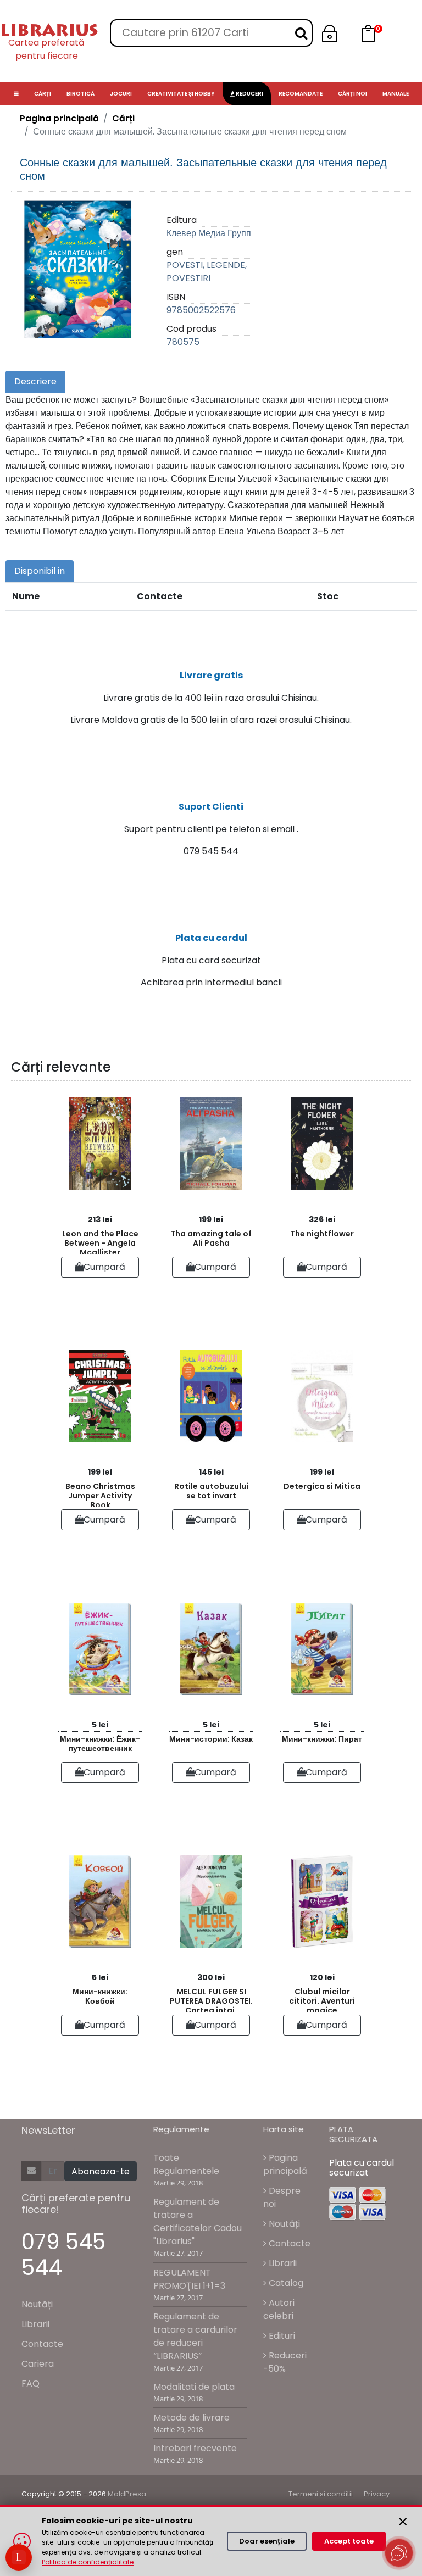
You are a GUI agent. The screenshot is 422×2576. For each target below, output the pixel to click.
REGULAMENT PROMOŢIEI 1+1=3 (189, 2279)
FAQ (30, 2383)
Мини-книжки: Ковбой (100, 1996)
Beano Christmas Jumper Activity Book (100, 1494)
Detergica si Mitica (322, 1486)
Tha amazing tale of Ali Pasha (211, 1238)
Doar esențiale (267, 2541)
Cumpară (104, 1267)
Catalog (285, 2283)
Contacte (42, 2344)
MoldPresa (127, 2494)
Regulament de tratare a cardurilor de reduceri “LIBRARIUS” (195, 2336)
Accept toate (349, 2541)
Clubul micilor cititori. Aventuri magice (322, 1999)
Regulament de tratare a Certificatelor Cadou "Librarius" (198, 2221)
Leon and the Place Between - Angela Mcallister (100, 1241)
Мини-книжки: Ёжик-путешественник (100, 1744)
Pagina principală (59, 118)
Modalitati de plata (194, 2387)
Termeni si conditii (321, 2494)
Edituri (281, 2336)
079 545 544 (63, 2255)
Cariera (38, 2364)
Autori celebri (279, 2309)
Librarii (35, 2324)
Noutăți (37, 2304)
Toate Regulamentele (186, 2164)
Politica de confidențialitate (88, 2562)
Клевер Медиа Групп (209, 233)
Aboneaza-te (101, 2171)
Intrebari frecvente (195, 2448)
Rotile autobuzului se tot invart (211, 1491)
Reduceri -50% (285, 2362)
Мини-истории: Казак (211, 1739)
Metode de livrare (191, 2418)
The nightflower (322, 1234)
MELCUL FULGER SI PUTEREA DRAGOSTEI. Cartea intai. (211, 1999)
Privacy (377, 2494)
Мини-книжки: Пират (322, 1739)
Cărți (123, 118)
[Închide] (403, 2522)
